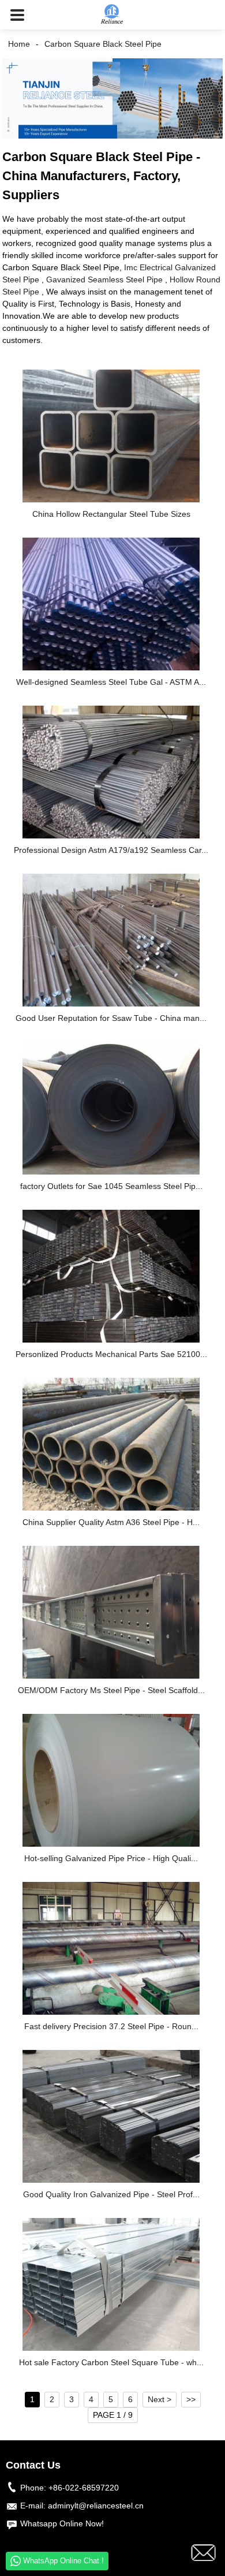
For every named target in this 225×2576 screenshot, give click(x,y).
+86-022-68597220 (84, 2488)
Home (19, 44)
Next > (160, 2399)
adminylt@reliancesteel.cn (96, 2506)
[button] (17, 15)
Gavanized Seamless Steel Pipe (104, 279)
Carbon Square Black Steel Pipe (103, 44)
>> (191, 2399)
